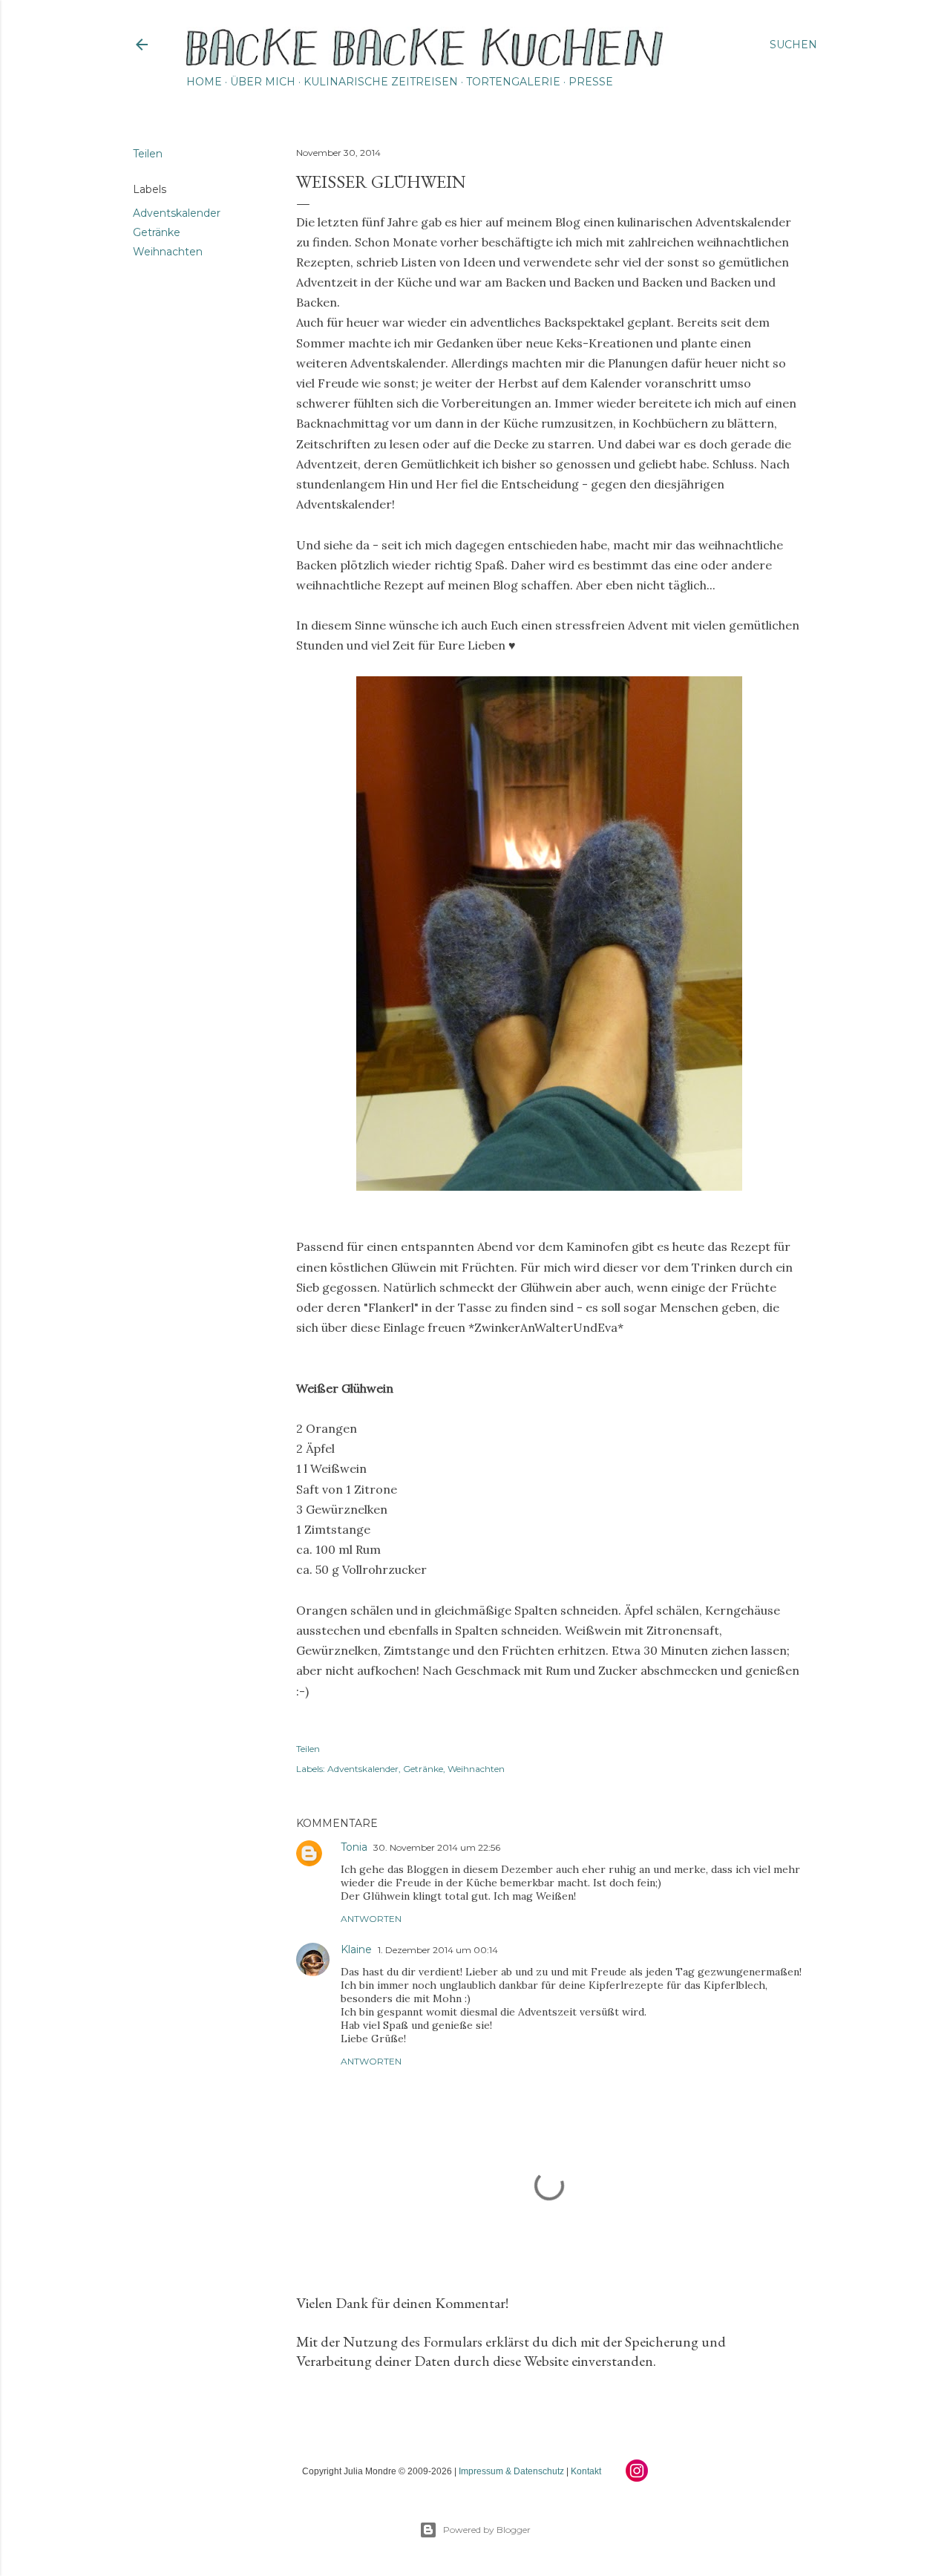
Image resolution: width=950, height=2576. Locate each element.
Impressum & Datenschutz (511, 2471)
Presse (591, 82)
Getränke (157, 232)
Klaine (356, 1949)
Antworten (371, 1919)
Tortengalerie (513, 82)
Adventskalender (177, 213)
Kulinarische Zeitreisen (381, 82)
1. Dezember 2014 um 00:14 (438, 1950)
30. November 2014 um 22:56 (437, 1847)
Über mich (263, 82)
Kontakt (586, 2471)
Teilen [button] (148, 154)
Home (204, 82)
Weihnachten (168, 252)
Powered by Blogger (487, 2530)
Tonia (354, 1847)
